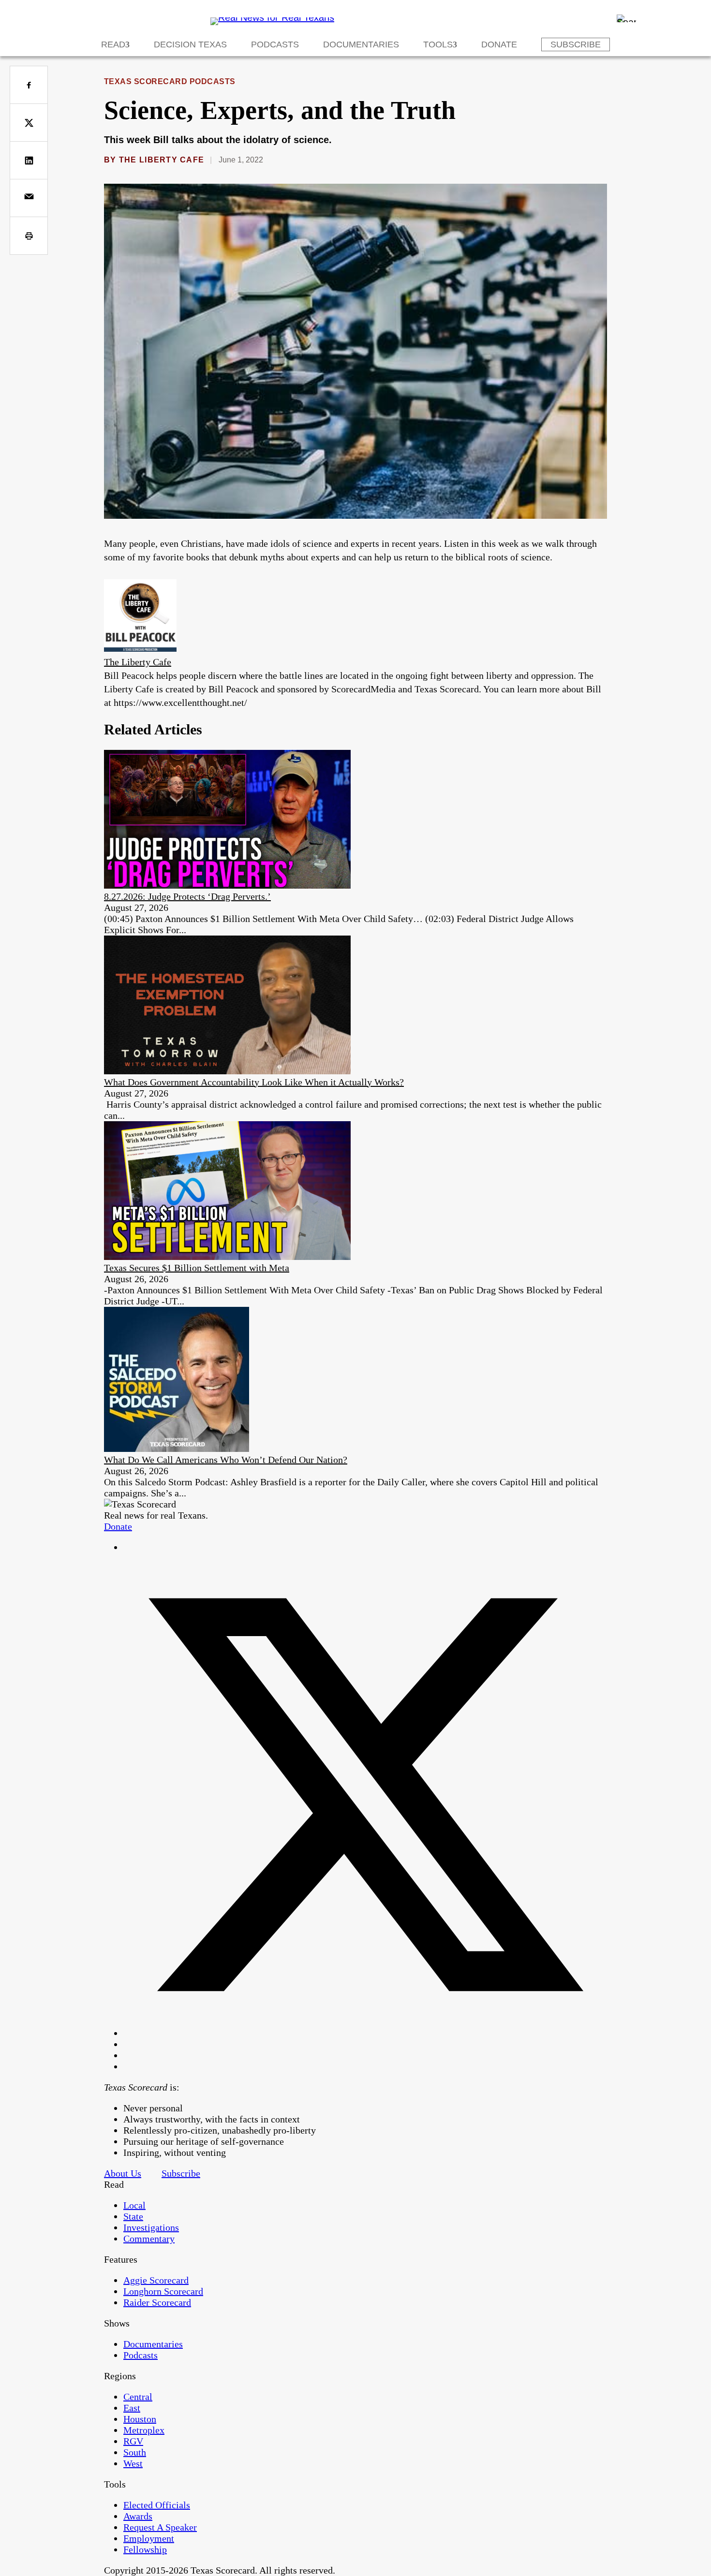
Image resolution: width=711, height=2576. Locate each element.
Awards (138, 2516)
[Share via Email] (29, 198)
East (132, 2408)
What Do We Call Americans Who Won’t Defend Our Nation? (226, 1460)
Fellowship (145, 2549)
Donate (499, 44)
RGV (133, 2441)
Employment (149, 2538)
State (133, 2216)
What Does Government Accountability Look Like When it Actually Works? (254, 1082)
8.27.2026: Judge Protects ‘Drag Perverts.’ (187, 896)
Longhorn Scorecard (163, 2291)
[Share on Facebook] (29, 85)
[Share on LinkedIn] (29, 160)
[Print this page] (29, 236)
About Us (123, 2173)
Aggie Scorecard (156, 2280)
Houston (140, 2419)
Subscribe (576, 44)
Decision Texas (190, 44)
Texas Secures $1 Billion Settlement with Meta (197, 1268)
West (133, 2463)
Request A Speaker (160, 2527)
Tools (438, 44)
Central (138, 2397)
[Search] (626, 18)
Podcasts (275, 44)
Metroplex (144, 2430)
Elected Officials (157, 2505)
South (135, 2452)
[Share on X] (29, 123)
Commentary (149, 2239)
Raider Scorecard (157, 2302)
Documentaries (361, 44)
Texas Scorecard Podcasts (170, 81)
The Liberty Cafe (162, 160)
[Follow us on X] (365, 2033)
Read (113, 44)
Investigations (151, 2227)
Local (134, 2205)
